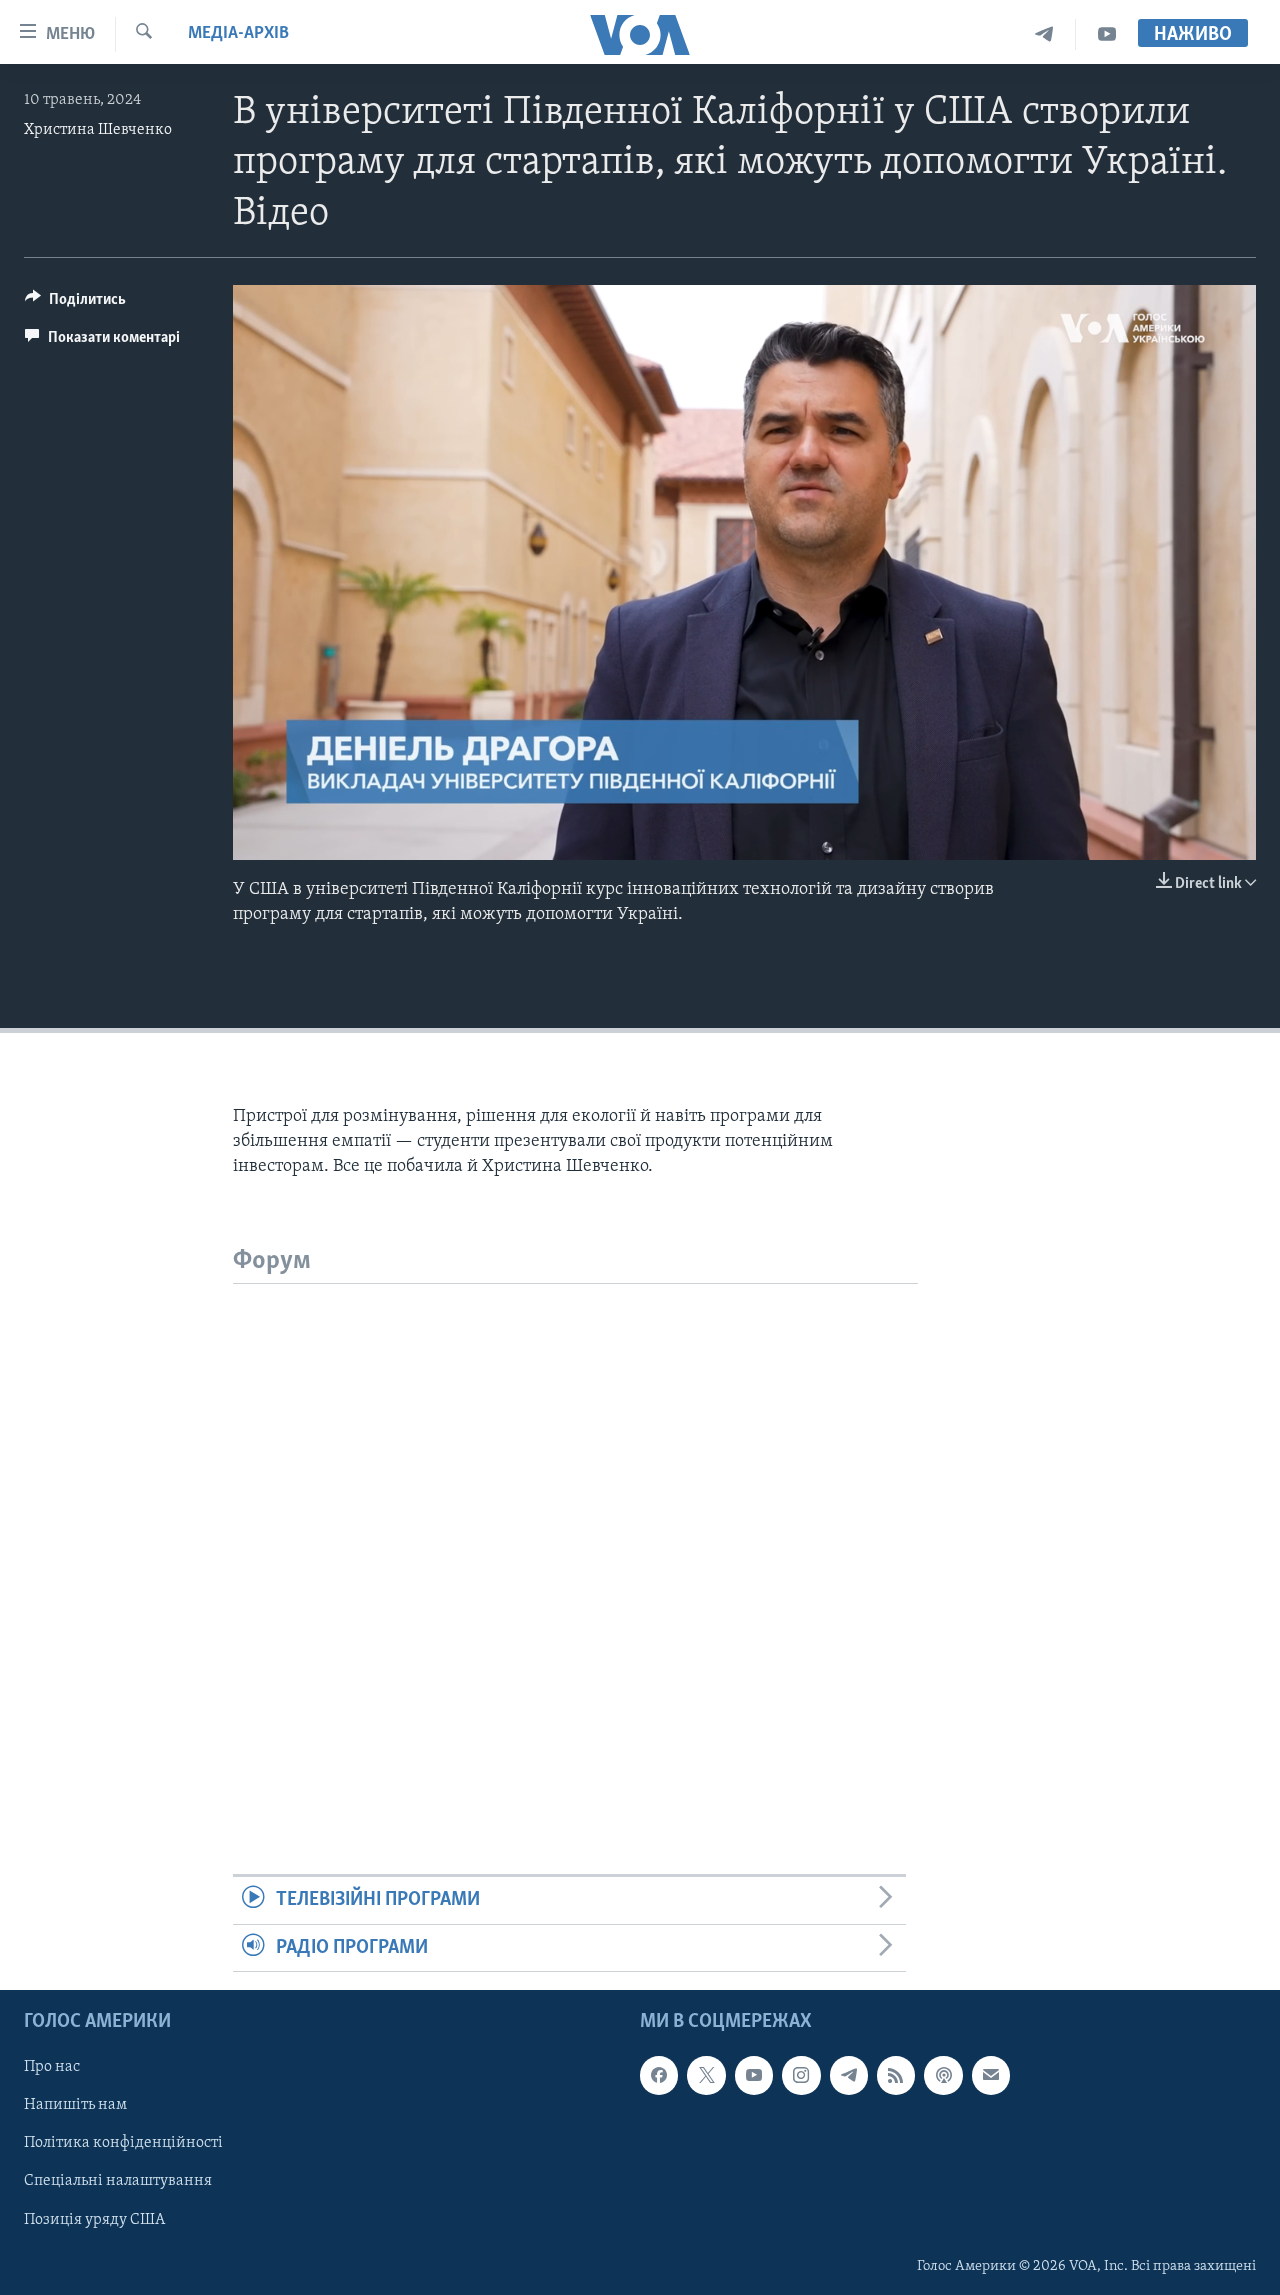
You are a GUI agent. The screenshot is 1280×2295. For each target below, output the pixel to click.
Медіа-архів (238, 34)
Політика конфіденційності (123, 2143)
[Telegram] (1044, 34)
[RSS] (896, 2075)
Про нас (52, 2067)
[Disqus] (575, 1534)
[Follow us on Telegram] (849, 2075)
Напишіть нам (75, 2105)
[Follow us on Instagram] (801, 2075)
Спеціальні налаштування (118, 2181)
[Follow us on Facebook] (659, 2075)
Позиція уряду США (94, 2219)
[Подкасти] (943, 2075)
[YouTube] (1107, 34)
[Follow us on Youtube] (754, 2075)
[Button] (75, 304)
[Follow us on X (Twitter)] (706, 2075)
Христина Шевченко (98, 130)
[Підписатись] (991, 2075)
